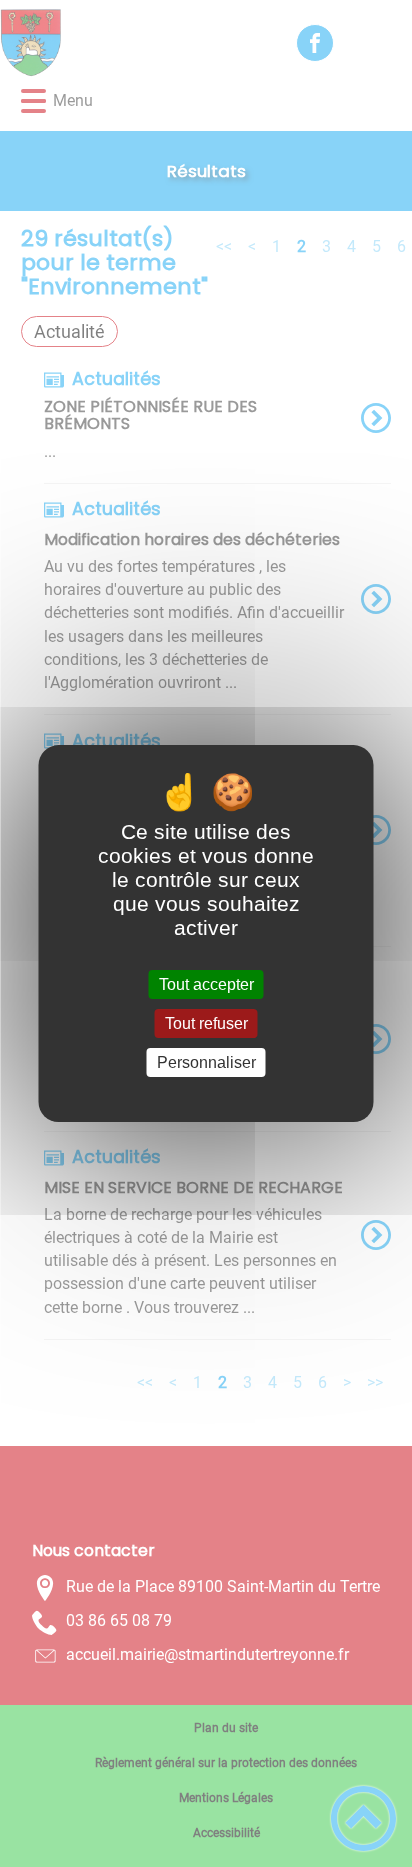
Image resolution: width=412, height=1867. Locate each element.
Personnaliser (206, 1062)
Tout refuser (206, 1023)
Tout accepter (206, 984)
